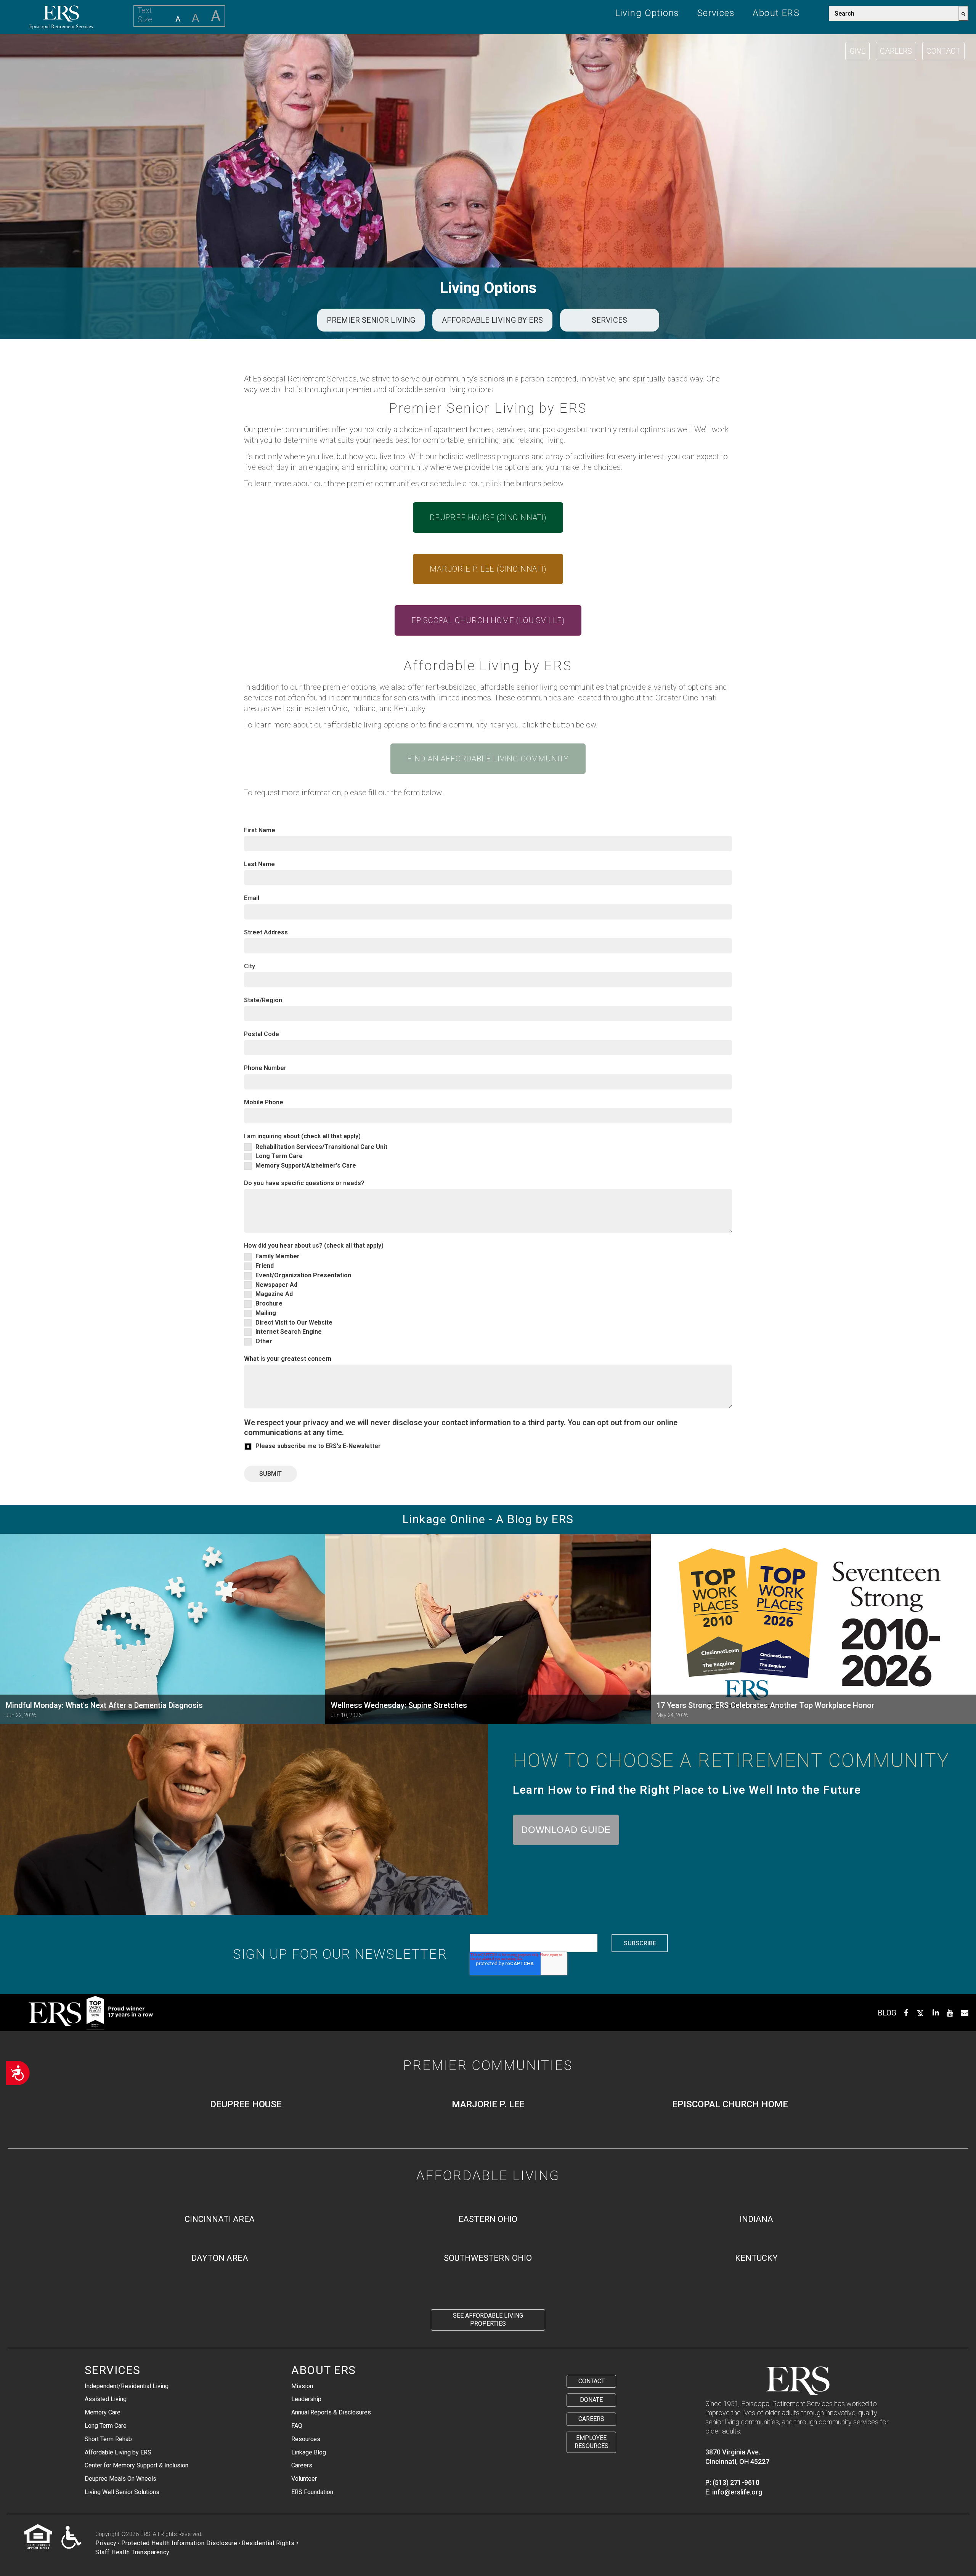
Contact (943, 51)
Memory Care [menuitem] (103, 2412)
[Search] (963, 13)
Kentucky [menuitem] (756, 2258)
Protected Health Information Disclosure (179, 2543)
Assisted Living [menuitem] (106, 2399)
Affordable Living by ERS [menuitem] (118, 2452)
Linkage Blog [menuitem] (309, 2452)
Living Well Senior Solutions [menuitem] (122, 2492)
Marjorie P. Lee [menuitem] (488, 2104)
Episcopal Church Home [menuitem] (730, 2104)
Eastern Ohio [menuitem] (488, 2219)
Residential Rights (268, 2543)
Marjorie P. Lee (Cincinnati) (488, 569)
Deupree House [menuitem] (246, 2104)
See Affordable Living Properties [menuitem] (488, 2320)
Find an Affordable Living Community (488, 759)
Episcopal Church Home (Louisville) (488, 620)
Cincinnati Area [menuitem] (220, 2219)
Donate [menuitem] (591, 2400)
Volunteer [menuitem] (304, 2479)
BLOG (887, 2013)
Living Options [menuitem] (647, 13)
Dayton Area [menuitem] (220, 2258)
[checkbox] (488, 1156)
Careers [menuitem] (302, 2465)
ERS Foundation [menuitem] (312, 2492)
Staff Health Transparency (132, 2552)
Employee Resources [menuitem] (592, 2442)
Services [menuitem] (716, 13)
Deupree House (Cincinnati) (488, 517)
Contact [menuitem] (592, 2381)
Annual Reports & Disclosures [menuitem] (331, 2412)
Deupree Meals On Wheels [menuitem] (120, 2479)
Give (857, 51)
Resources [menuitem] (306, 2439)
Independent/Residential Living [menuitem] (127, 2386)
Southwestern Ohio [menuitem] (488, 2258)
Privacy (106, 2543)
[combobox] (894, 13)
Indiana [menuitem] (756, 2219)
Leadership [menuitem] (306, 2399)
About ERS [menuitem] (776, 13)
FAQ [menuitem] (297, 2426)
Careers (896, 51)
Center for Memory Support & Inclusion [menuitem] (136, 2465)
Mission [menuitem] (302, 2386)
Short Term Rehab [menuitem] (108, 2439)
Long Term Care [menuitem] (106, 2426)
